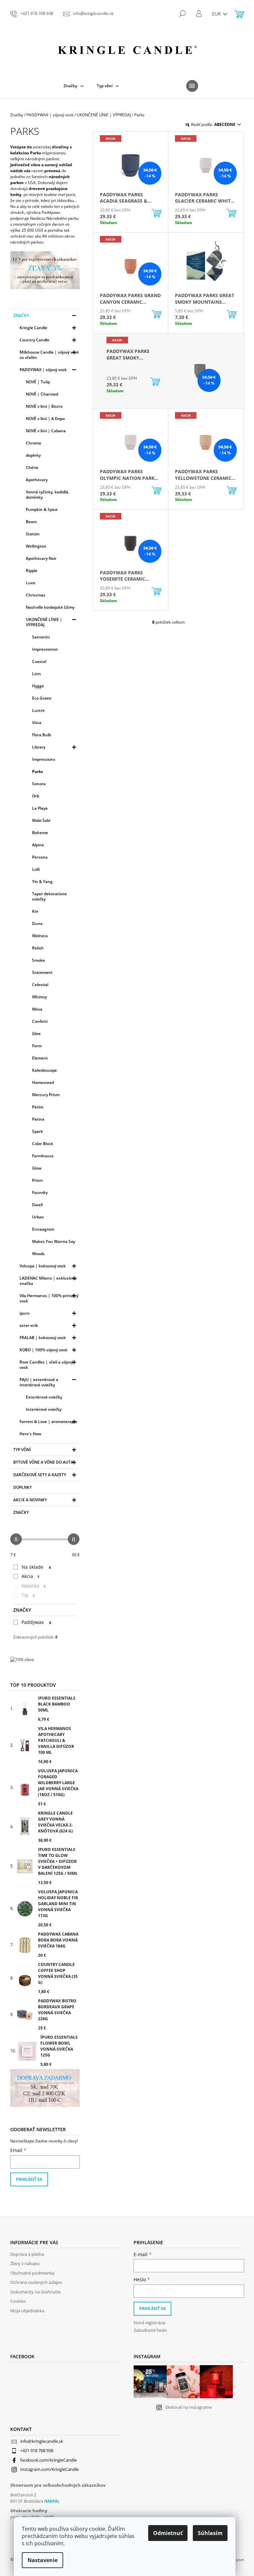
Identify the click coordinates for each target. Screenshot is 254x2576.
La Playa (40, 808)
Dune (37, 923)
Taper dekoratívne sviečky (49, 896)
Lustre (38, 710)
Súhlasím (210, 2533)
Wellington (36, 546)
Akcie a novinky (30, 1500)
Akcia (30, 1576)
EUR (217, 14)
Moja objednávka (27, 2311)
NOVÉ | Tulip (38, 382)
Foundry (40, 1192)
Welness (40, 936)
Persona (40, 857)
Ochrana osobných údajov (36, 2282)
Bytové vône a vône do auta (43, 1462)
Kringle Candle (33, 328)
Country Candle (34, 340)
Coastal (39, 661)
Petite (38, 1107)
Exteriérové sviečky (44, 1397)
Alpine (38, 845)
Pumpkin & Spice (42, 509)
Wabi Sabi (41, 820)
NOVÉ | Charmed (42, 394)
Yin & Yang (42, 882)
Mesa (37, 1009)
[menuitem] (74, 86)
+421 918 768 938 (37, 2450)
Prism (37, 1180)
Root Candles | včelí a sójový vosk (46, 1365)
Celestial (40, 985)
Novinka (34, 1586)
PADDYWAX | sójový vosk (43, 370)
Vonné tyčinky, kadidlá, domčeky (47, 495)
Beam (31, 522)
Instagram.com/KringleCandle (49, 2469)
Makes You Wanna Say (54, 1241)
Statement (42, 972)
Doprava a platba (27, 2254)
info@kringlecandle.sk (42, 2441)
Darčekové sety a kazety (40, 1475)
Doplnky (22, 1487)
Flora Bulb (42, 735)
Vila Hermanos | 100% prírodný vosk (49, 1298)
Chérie (32, 467)
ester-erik (29, 1325)
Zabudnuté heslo (150, 2330)
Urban (38, 1217)
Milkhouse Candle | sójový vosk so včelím (49, 355)
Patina (38, 1119)
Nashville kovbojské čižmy (50, 607)
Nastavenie (42, 2560)
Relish (38, 948)
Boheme (40, 833)
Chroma (33, 443)
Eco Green (42, 698)
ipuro (24, 1313)
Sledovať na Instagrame (188, 2407)
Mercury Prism (46, 1095)
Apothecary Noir (41, 558)
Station (33, 534)
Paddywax (36, 1622)
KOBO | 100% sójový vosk (43, 1350)
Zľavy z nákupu (25, 2263)
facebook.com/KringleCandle (48, 2460)
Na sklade (36, 1567)
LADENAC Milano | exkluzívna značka (48, 1281)
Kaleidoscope (44, 1070)
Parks (38, 771)
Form (37, 1046)
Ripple (32, 571)
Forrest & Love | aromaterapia (48, 1422)
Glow (37, 1168)
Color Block (43, 1144)
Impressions (44, 759)
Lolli (36, 869)
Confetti (40, 1021)
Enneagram (43, 1229)
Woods (38, 1254)
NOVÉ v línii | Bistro (44, 406)
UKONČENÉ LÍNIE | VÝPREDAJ (44, 622)
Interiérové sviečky (44, 1409)
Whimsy (40, 997)
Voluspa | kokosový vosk (43, 1266)
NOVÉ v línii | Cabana (46, 431)
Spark (38, 1131)
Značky (21, 315)
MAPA (52, 2501)
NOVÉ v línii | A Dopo (45, 419)
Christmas (36, 595)
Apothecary (37, 480)
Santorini (41, 637)
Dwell (37, 1205)
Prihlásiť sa (29, 2179)
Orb (36, 796)
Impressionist (45, 649)
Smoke (39, 960)
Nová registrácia (149, 2323)
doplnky (33, 455)
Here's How (30, 1434)
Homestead (43, 1082)
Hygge (38, 686)
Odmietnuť (168, 2533)
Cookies (18, 2301)
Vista (37, 723)
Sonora (39, 784)
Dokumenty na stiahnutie (35, 2292)
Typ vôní (22, 1450)
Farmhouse (43, 1156)
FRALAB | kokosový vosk (43, 1338)
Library (39, 747)
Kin (35, 911)
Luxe (31, 583)
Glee (36, 1034)
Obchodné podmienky (32, 2273)
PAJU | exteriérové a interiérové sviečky (39, 1382)
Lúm (36, 674)
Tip (28, 1595)
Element (40, 1058)
